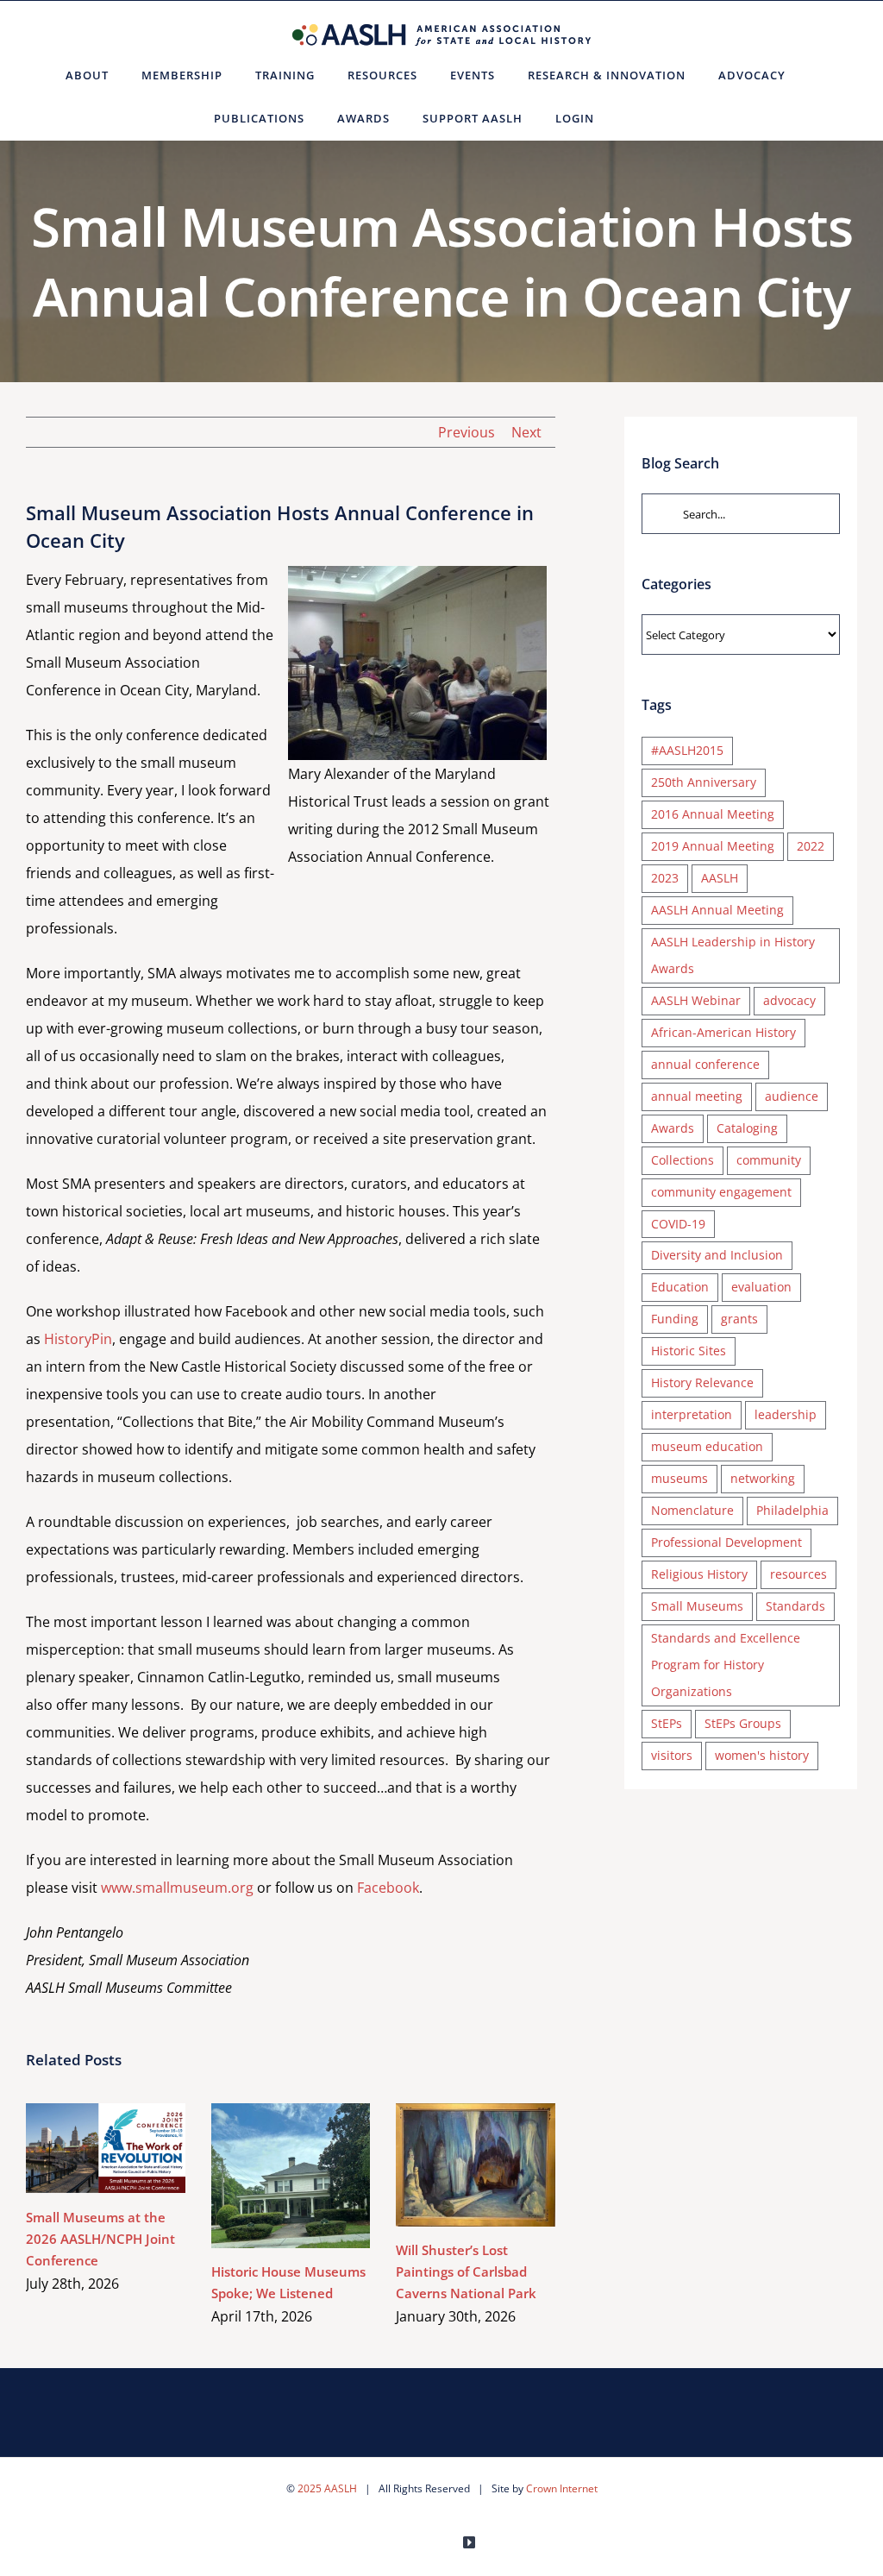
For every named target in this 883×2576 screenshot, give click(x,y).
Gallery (131, 2149)
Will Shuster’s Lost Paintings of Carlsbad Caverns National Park (451, 2165)
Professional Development (726, 1542)
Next (526, 432)
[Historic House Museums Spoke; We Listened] (291, 2175)
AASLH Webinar (696, 1000)
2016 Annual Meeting (713, 814)
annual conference (705, 1064)
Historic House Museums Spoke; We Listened (265, 2176)
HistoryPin (78, 1339)
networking (763, 1478)
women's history (762, 1755)
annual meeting (697, 1096)
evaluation (761, 1287)
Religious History (699, 1574)
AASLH (720, 878)
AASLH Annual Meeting (717, 910)
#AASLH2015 (687, 750)
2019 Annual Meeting (713, 846)
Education (680, 1287)
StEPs (667, 1723)
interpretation (692, 1414)
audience (792, 1096)
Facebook (388, 1888)
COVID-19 (678, 1224)
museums (679, 1478)
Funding (675, 1319)
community (769, 1160)
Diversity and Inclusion (717, 1255)
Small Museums (697, 1606)
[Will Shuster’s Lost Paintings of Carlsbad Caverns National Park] (476, 2164)
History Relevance (702, 1382)
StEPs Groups (743, 1723)
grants (739, 1319)
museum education (707, 1446)
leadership (786, 1414)
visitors (672, 1755)
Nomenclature (692, 1510)
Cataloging (747, 1128)
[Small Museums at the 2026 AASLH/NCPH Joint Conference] (106, 2148)
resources (798, 1574)
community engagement (721, 1192)
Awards (673, 1128)
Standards (795, 1606)
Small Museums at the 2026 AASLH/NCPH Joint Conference (81, 2149)
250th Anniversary (704, 782)
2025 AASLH (327, 2488)
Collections (683, 1160)
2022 (811, 846)
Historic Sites (689, 1351)
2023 (665, 878)
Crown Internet (562, 2488)
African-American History (723, 1032)
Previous (467, 432)
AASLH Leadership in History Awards (733, 955)
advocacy (789, 1000)
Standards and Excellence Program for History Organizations (726, 1665)
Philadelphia (792, 1510)
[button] (632, 118)
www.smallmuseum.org (177, 1888)
